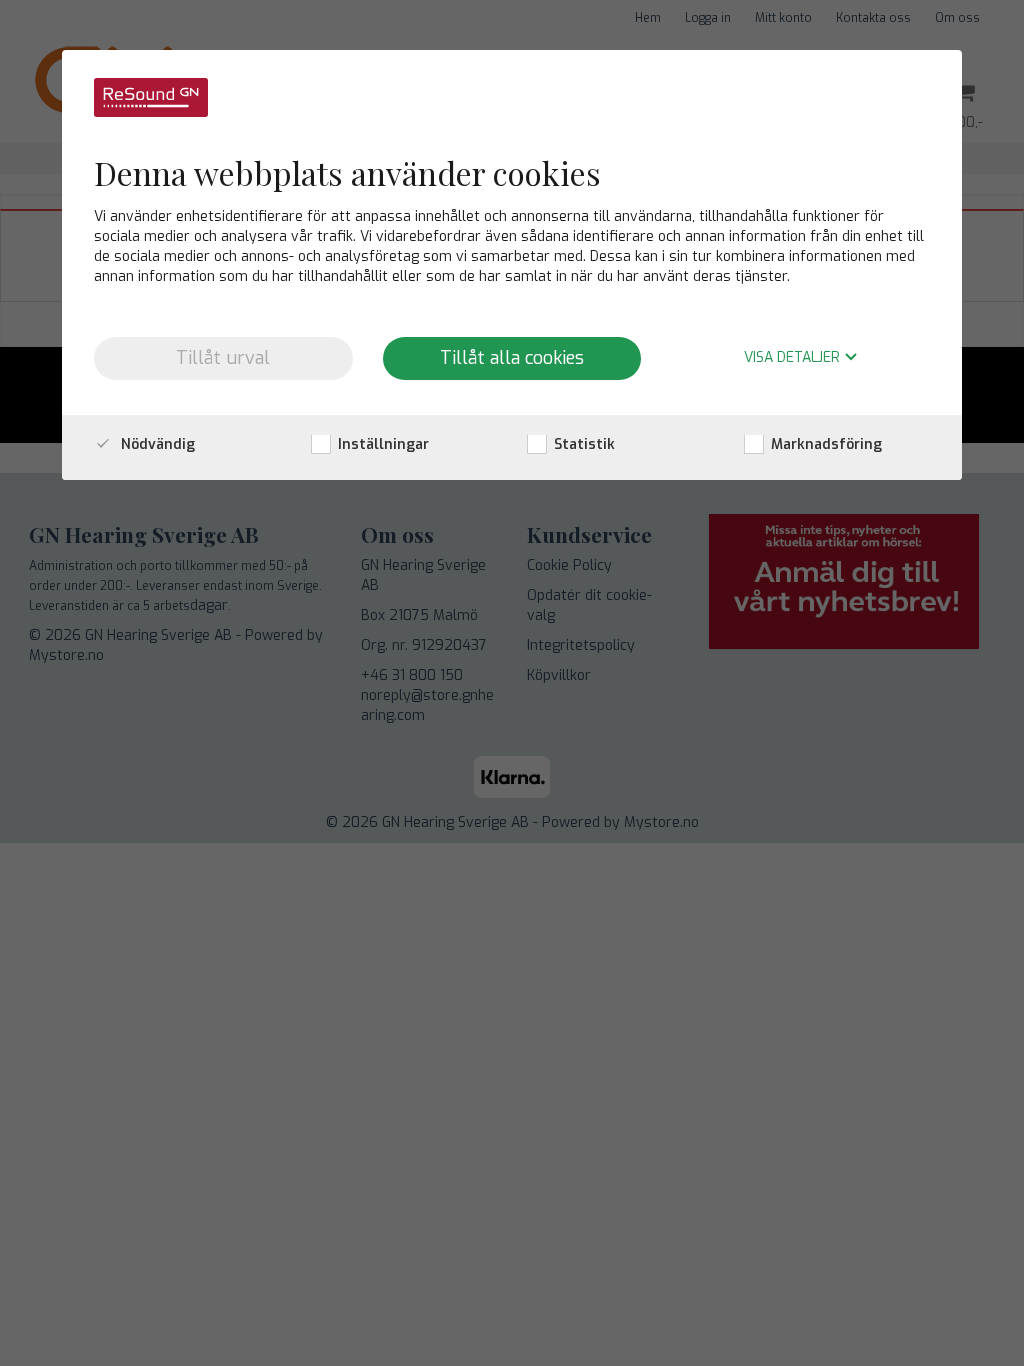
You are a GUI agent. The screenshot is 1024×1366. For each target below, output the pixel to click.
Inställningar (381, 444)
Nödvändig (156, 444)
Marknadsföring (824, 444)
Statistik (582, 444)
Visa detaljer (794, 358)
